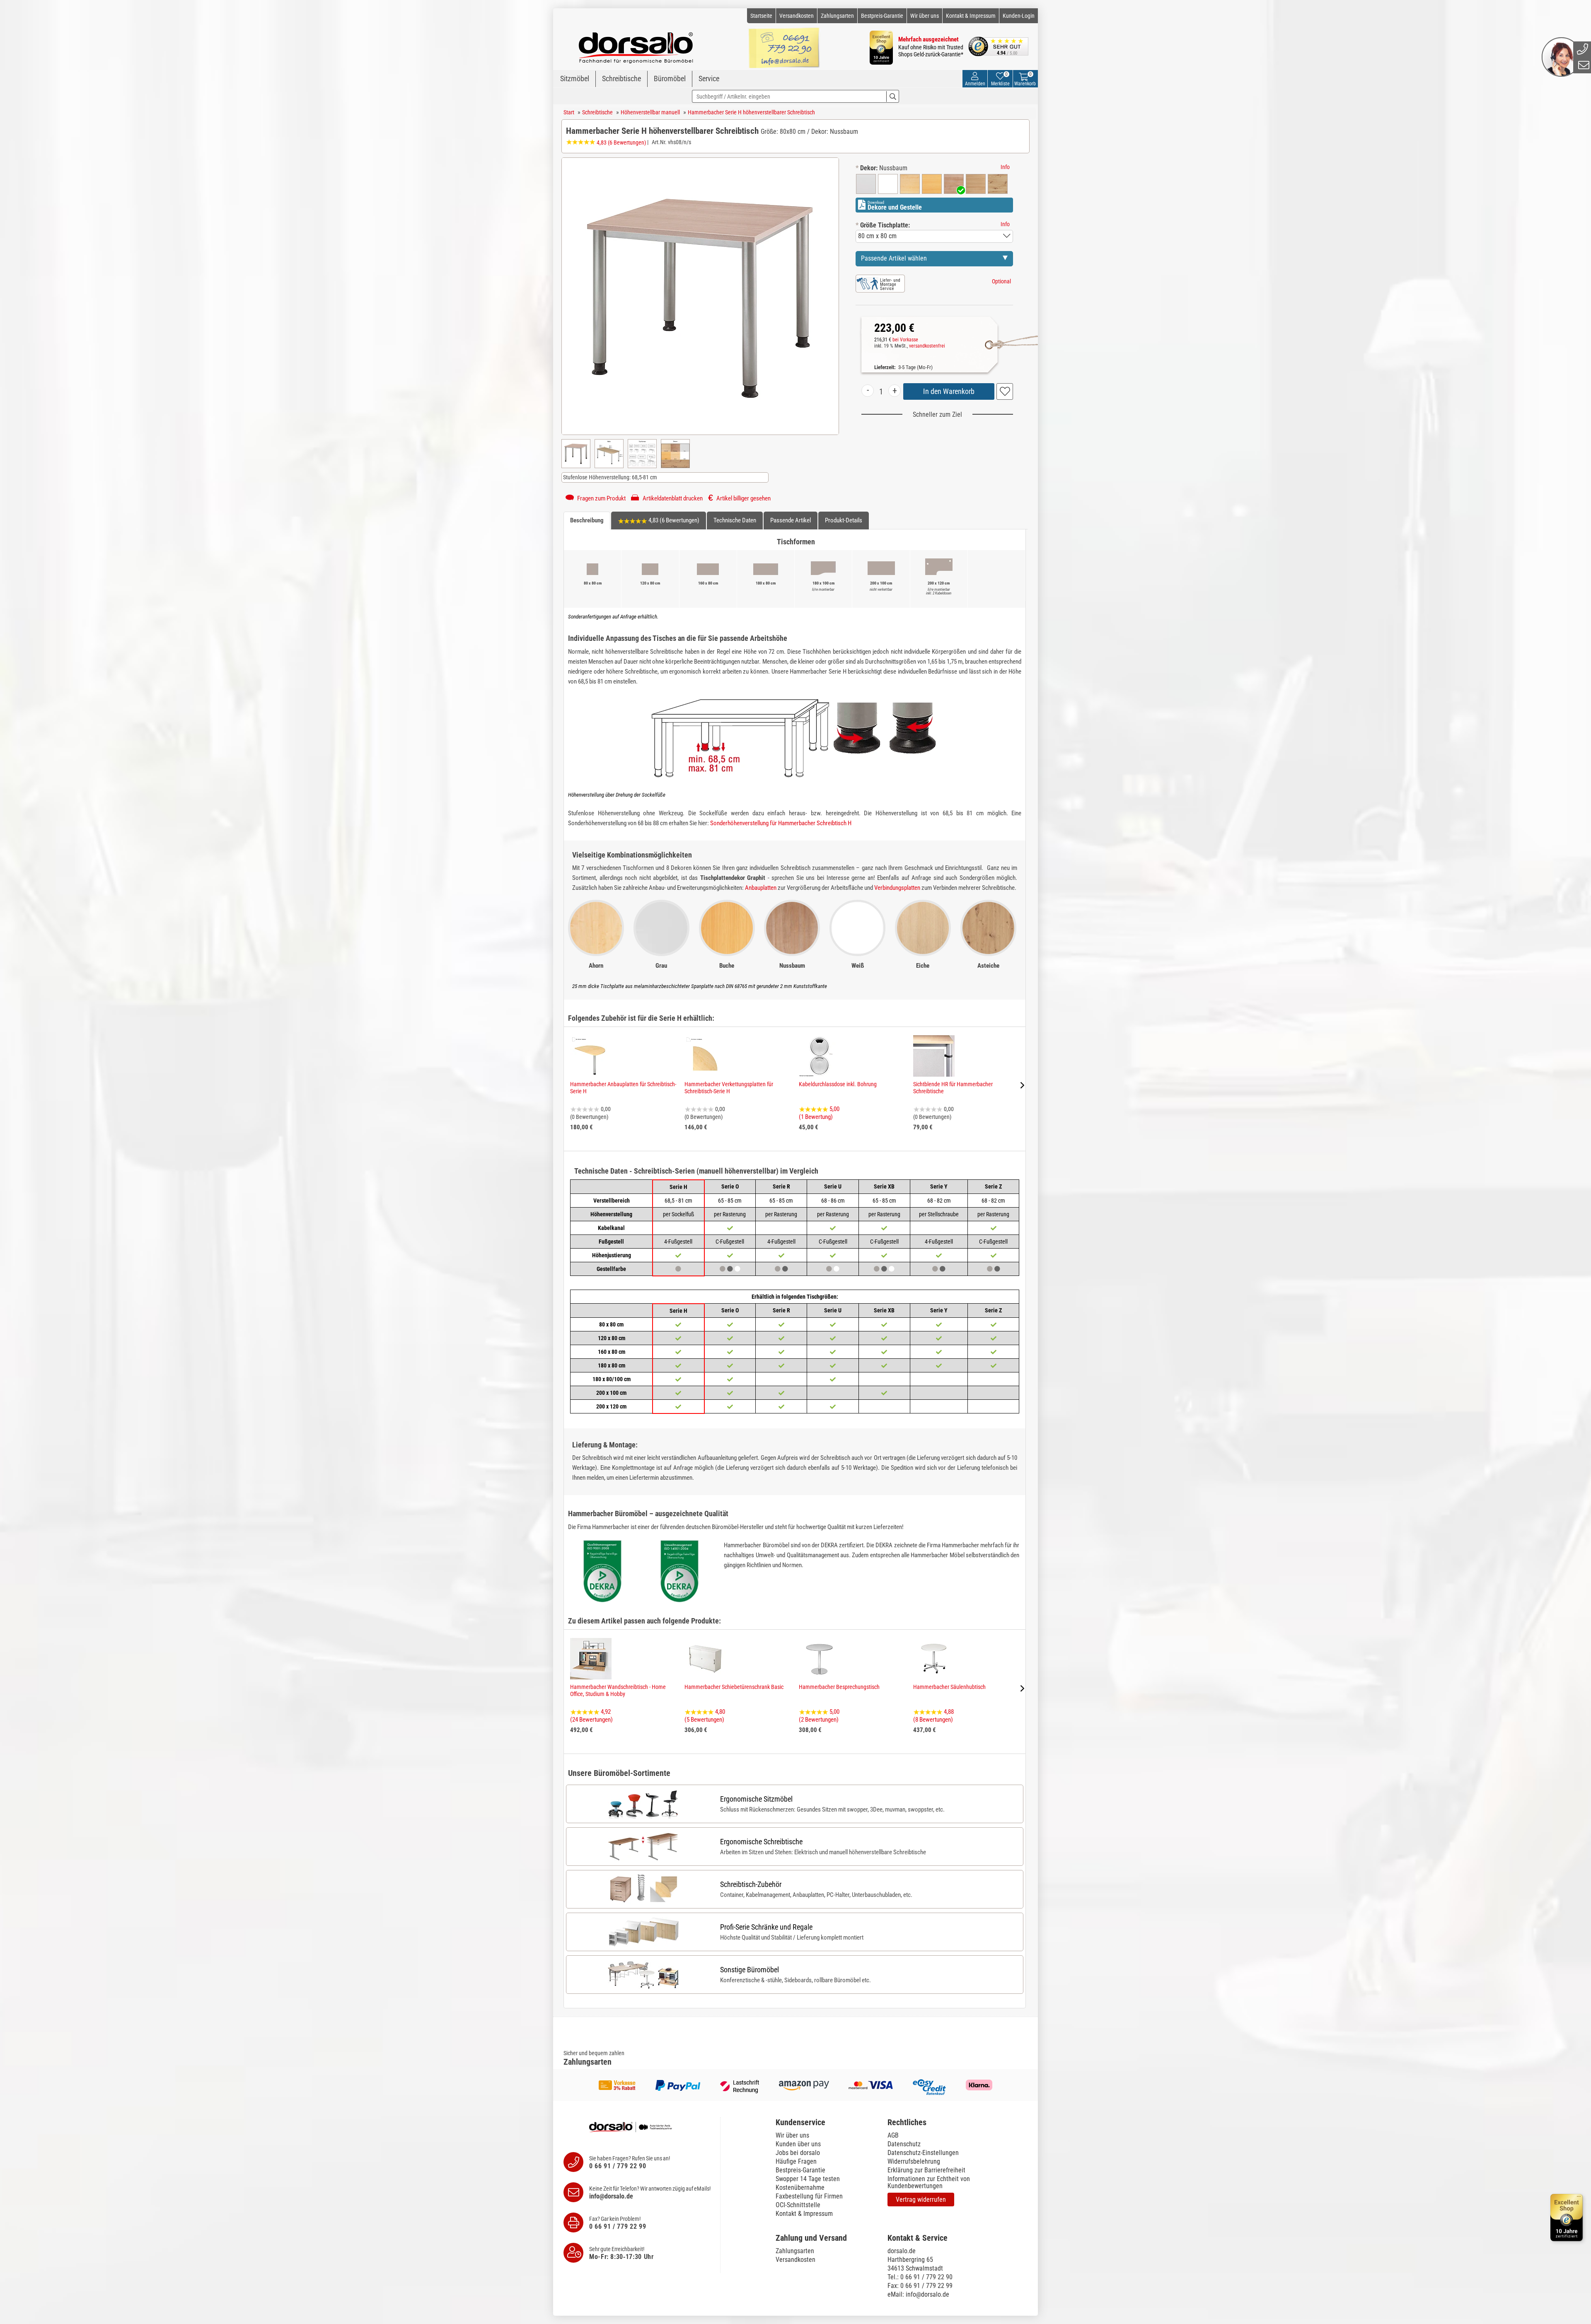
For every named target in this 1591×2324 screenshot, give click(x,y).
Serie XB (884, 1186)
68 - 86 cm (833, 1201)
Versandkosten (797, 16)
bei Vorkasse (905, 340)
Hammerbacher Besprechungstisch (839, 1687)
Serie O (730, 1186)
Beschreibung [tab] (587, 520)
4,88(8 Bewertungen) (933, 1716)
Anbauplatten (761, 888)
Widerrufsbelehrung (914, 2161)
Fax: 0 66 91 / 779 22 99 (920, 2286)
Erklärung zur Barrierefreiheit (926, 2170)
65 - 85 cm (730, 1201)
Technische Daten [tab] (735, 520)
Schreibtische (621, 79)
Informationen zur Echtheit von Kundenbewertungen (929, 2182)
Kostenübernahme (800, 2188)
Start (569, 112)
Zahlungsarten (837, 16)
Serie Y (939, 1186)
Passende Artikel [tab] (791, 520)
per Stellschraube (939, 1214)
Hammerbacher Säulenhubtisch (949, 1687)
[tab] (827, 2122)
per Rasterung (730, 1214)
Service (709, 79)
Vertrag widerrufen (921, 2200)
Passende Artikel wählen (894, 258)
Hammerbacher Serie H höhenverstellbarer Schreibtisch (751, 112)
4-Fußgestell (781, 1242)
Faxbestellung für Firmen (809, 2196)
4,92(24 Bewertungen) (591, 1716)
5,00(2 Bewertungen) (819, 1716)
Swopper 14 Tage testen (808, 2179)
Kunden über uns (798, 2144)
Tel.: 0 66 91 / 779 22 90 (920, 2277)
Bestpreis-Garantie (882, 16)
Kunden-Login (1019, 16)
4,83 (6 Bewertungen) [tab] (673, 520)
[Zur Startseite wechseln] (636, 44)
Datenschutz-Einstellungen (923, 2153)
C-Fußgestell (730, 1242)
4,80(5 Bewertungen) (705, 1716)
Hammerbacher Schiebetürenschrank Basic (734, 1687)
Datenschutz (904, 2144)
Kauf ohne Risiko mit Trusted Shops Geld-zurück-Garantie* (931, 51)
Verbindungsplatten (897, 888)
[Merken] (1005, 391)
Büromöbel (670, 79)
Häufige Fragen (796, 2161)
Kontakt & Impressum (971, 16)
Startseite (761, 16)
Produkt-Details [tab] (844, 520)
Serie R (781, 1186)
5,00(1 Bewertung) (819, 1113)
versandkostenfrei (927, 346)
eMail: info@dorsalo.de (918, 2294)
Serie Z (993, 1186)
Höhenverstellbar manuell (650, 112)
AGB (893, 2135)
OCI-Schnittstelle (798, 2205)
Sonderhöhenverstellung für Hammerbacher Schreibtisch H (781, 823)
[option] (866, 184)
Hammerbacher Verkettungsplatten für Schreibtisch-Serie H (729, 1088)
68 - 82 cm (939, 1201)
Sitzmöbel (575, 79)
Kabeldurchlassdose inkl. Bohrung (838, 1084)
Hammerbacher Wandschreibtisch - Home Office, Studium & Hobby (618, 1690)
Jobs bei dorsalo (798, 2153)
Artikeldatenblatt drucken (672, 498)
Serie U (833, 1186)
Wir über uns (925, 16)
